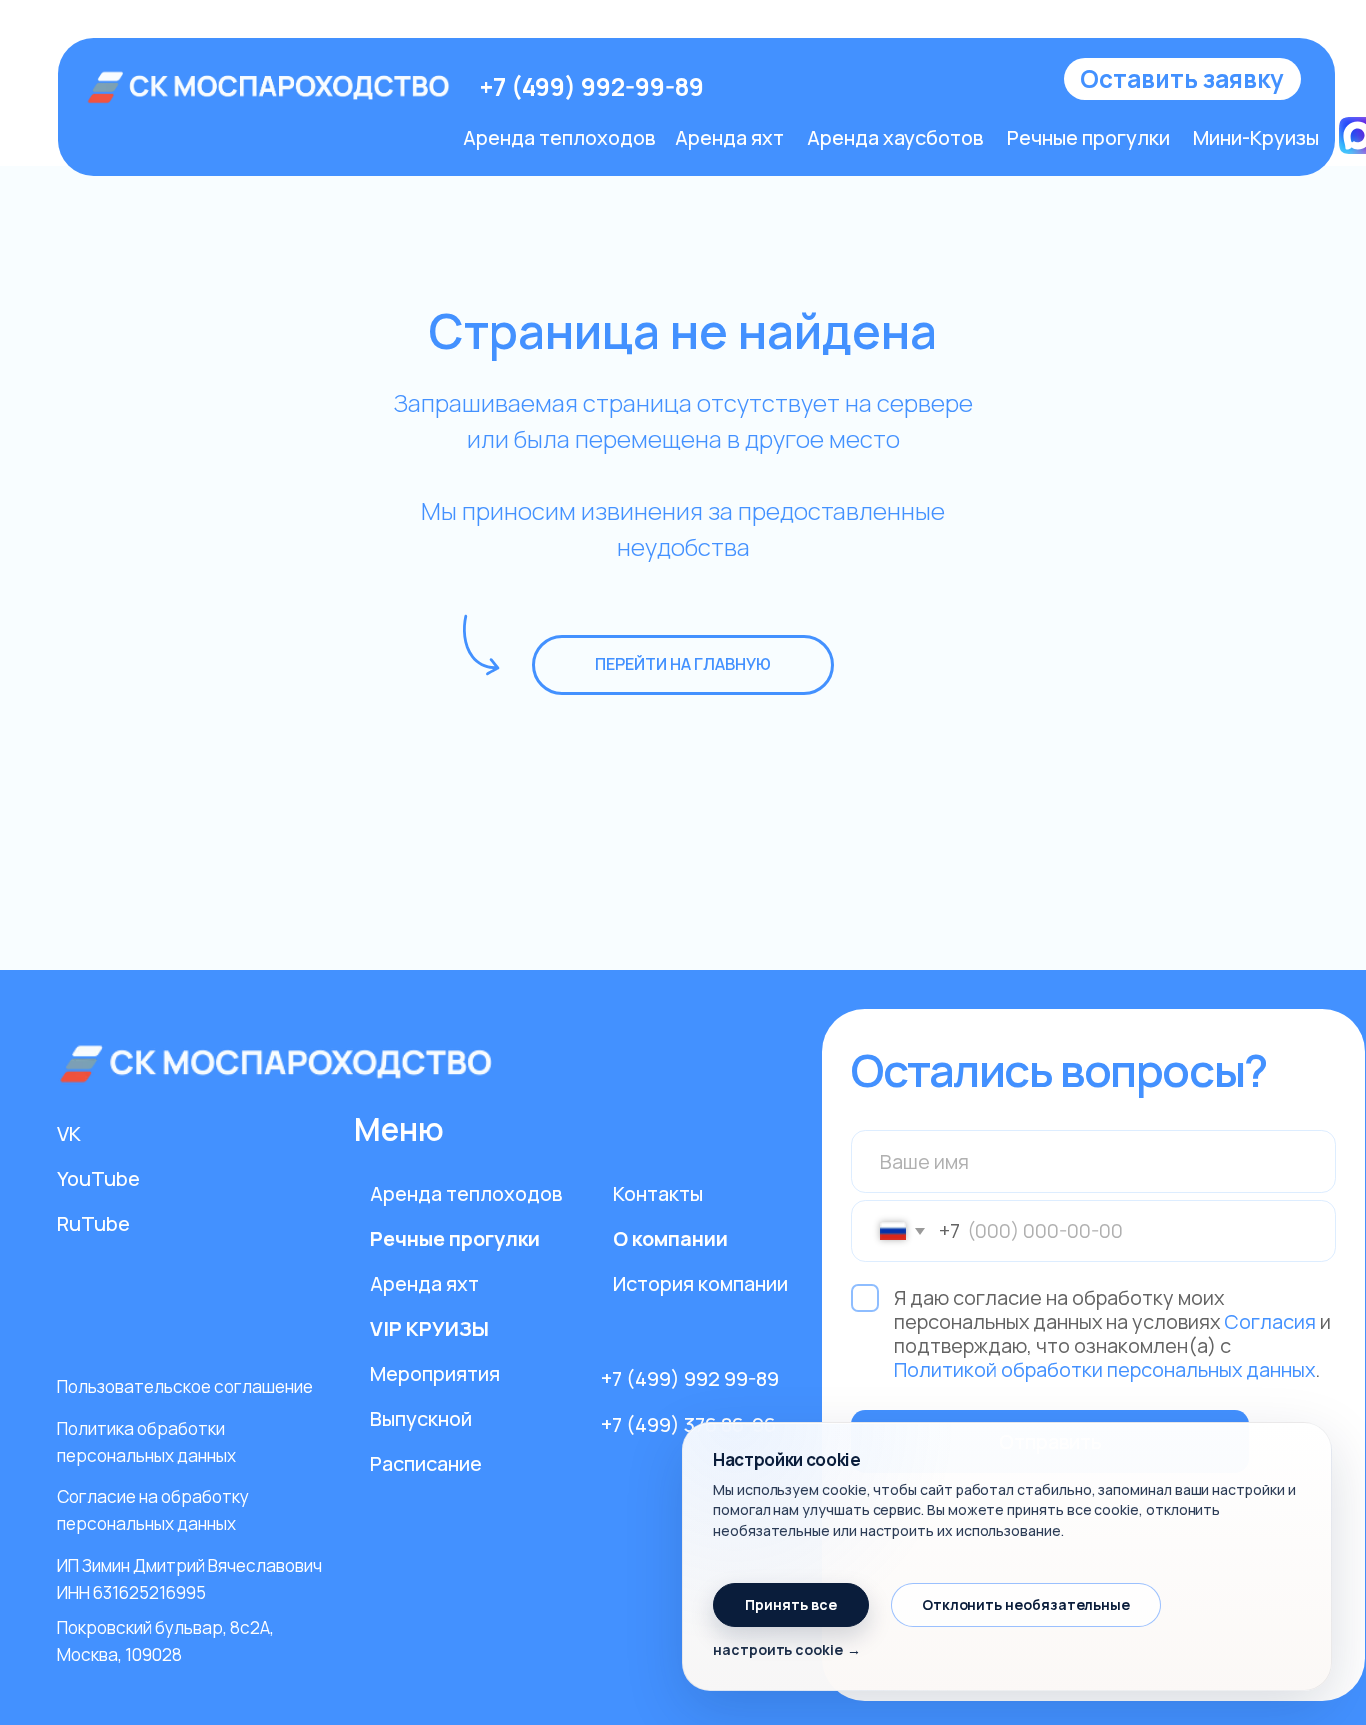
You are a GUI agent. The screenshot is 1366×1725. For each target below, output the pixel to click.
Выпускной (421, 1418)
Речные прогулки (1088, 137)
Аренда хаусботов (895, 137)
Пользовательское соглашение (185, 1386)
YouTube (98, 1178)
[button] (1182, 78)
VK (69, 1133)
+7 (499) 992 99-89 (690, 1378)
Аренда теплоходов (559, 137)
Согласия (1270, 1321)
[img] (270, 87)
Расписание (426, 1463)
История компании (700, 1283)
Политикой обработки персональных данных (1104, 1369)
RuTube (93, 1223)
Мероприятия (435, 1373)
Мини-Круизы (1256, 137)
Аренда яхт (729, 137)
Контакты (658, 1193)
